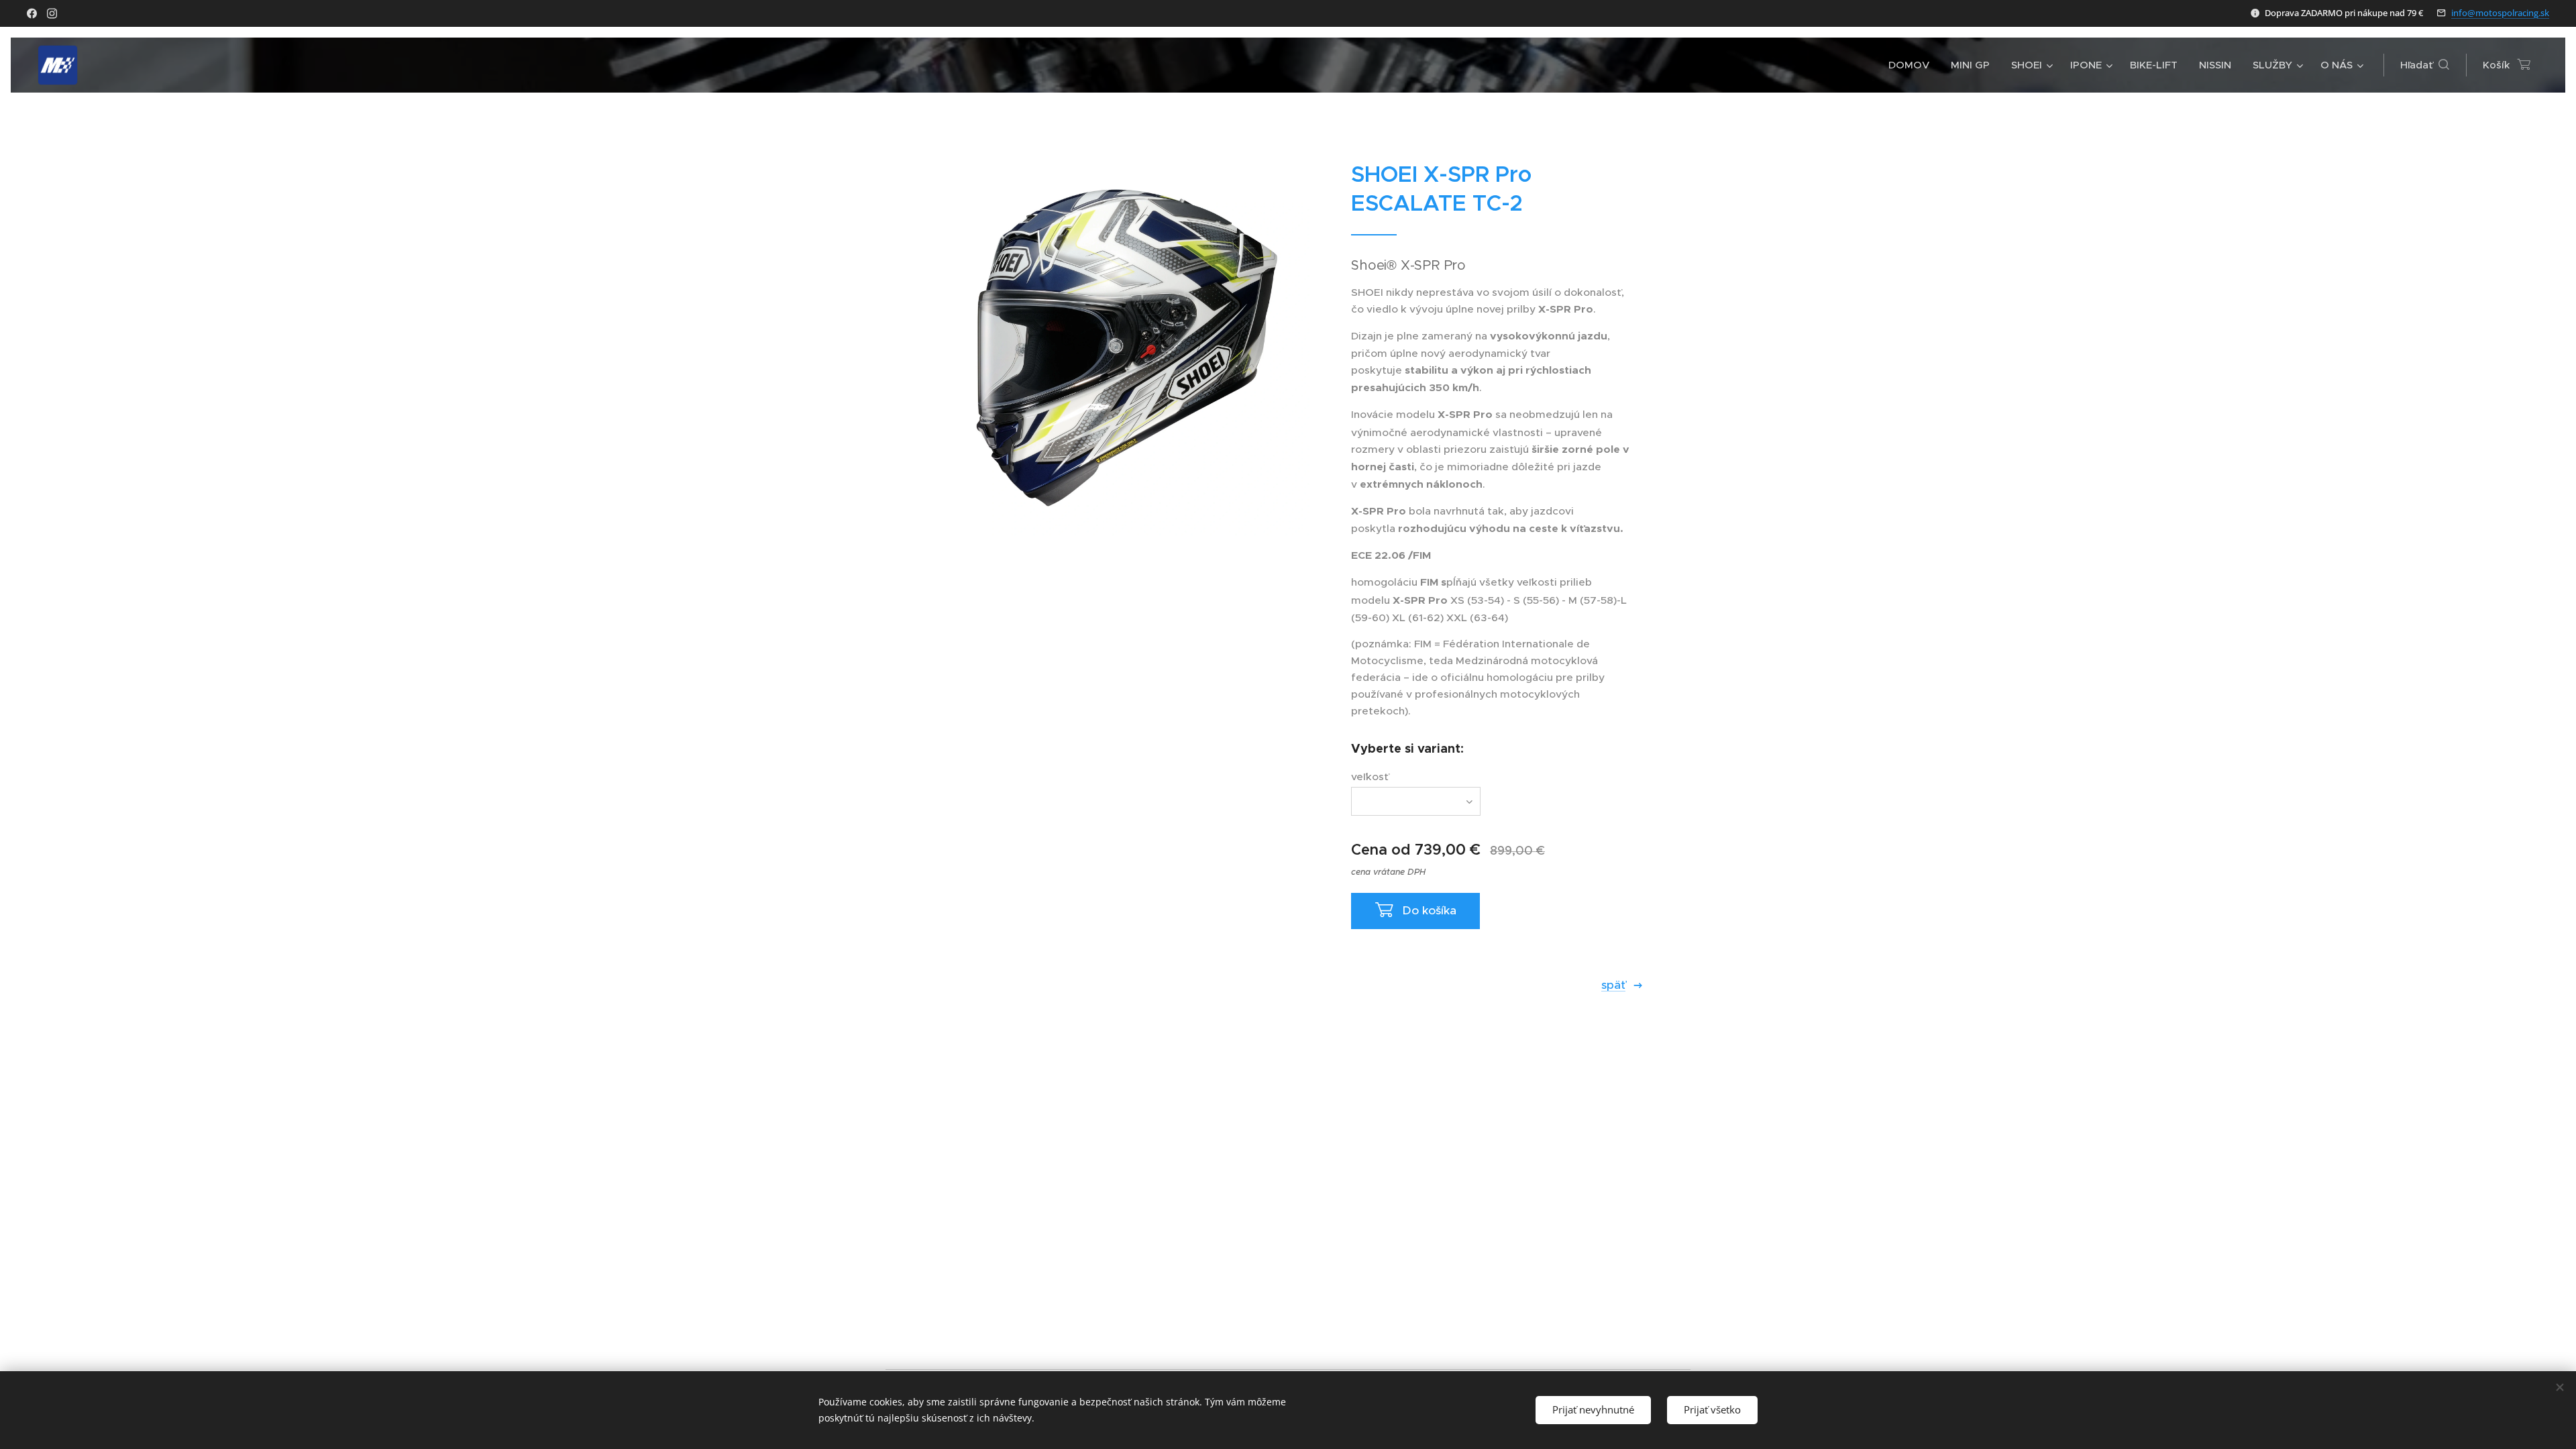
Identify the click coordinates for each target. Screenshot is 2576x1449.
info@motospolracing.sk (2500, 13)
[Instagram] (52, 13)
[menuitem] (1913, 65)
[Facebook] (32, 13)
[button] (2425, 65)
